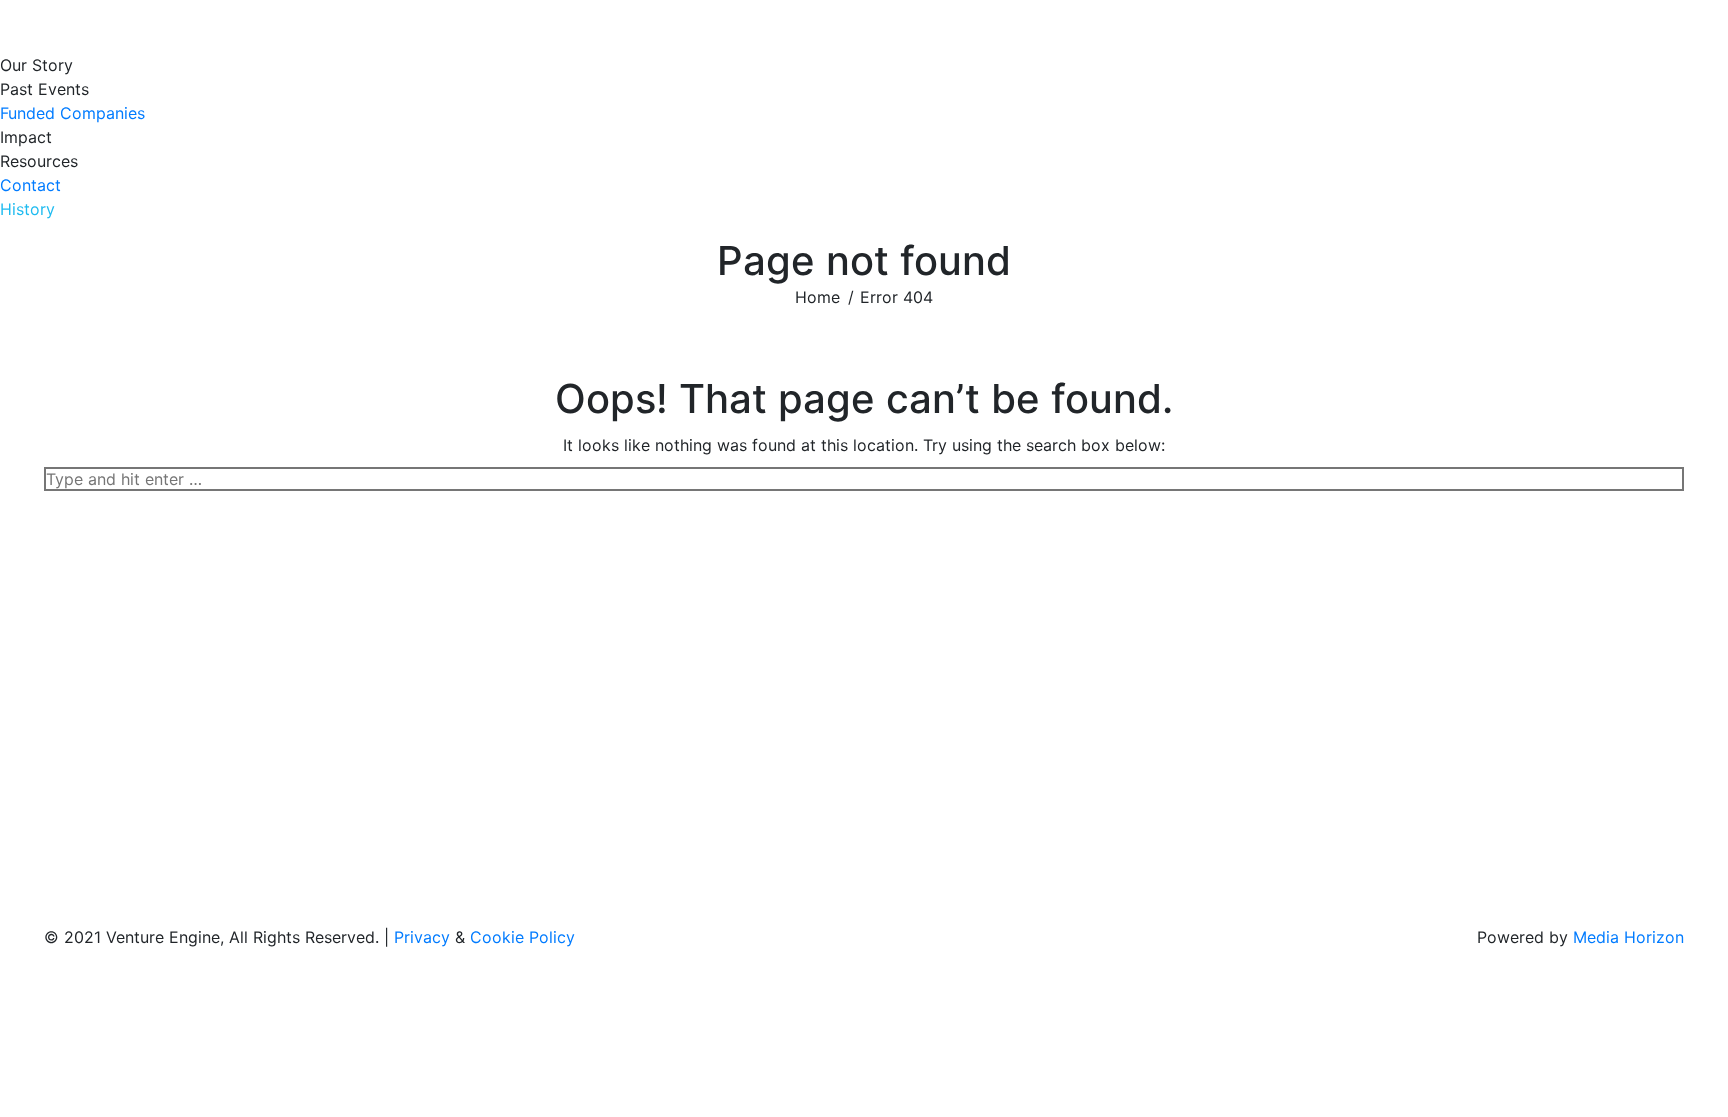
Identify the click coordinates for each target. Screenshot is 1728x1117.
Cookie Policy (522, 937)
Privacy (422, 937)
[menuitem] (41, 65)
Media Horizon (1628, 937)
